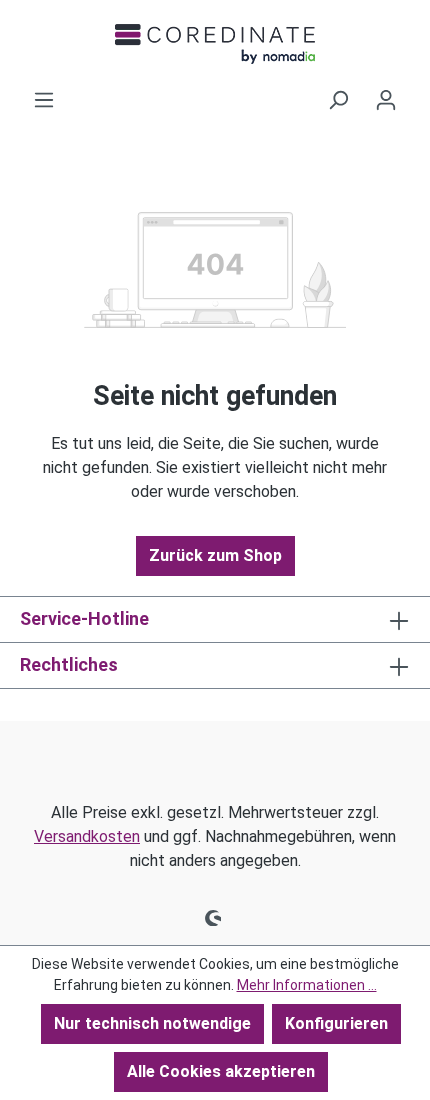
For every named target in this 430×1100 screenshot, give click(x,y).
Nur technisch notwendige (152, 1023)
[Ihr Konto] (386, 100)
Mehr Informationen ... (307, 985)
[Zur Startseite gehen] (215, 44)
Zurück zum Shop (215, 555)
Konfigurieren (336, 1023)
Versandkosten (87, 836)
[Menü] (44, 100)
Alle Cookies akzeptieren (221, 1071)
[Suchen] (338, 100)
